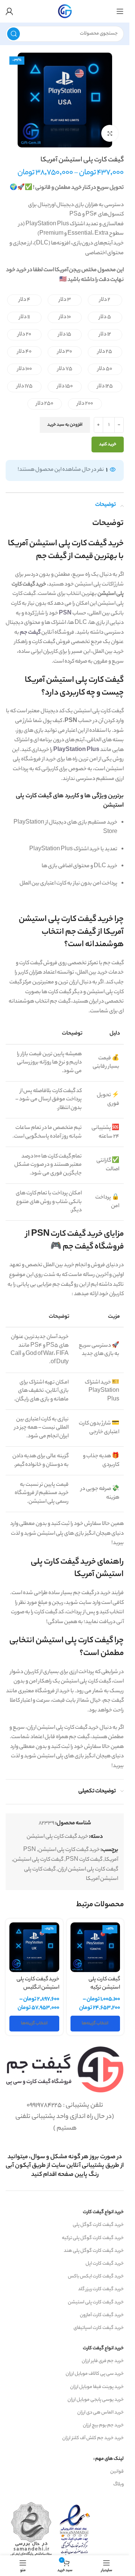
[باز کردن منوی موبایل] (120, 11)
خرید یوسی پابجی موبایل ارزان (96, 2400)
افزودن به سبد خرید (65, 425)
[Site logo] (65, 11)
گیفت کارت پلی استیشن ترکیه (104, 1984)
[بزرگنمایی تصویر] (110, 133)
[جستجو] (13, 34)
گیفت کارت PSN (84, 1860)
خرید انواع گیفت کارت (103, 2212)
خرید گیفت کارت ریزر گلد (101, 2289)
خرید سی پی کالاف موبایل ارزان (95, 2374)
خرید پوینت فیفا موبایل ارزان (97, 2387)
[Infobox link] (65, 2166)
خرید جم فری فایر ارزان (103, 2361)
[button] (105, 300)
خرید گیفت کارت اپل (105, 2264)
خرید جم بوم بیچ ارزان (103, 2425)
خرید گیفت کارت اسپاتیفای (99, 2328)
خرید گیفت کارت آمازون (102, 2315)
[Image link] (65, 2069)
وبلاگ (118, 2484)
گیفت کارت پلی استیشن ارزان (88, 1870)
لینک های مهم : (109, 2459)
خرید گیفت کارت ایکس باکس (96, 2276)
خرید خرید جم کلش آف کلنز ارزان (93, 2438)
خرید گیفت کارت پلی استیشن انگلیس (38, 1984)
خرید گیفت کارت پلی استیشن (57, 1837)
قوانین (117, 2472)
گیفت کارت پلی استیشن (38, 1860)
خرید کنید (108, 445)
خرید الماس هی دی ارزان (100, 2413)
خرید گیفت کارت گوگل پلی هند (94, 2251)
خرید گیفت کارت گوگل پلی (98, 2225)
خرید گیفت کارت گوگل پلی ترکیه (93, 2238)
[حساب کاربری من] (9, 11)
